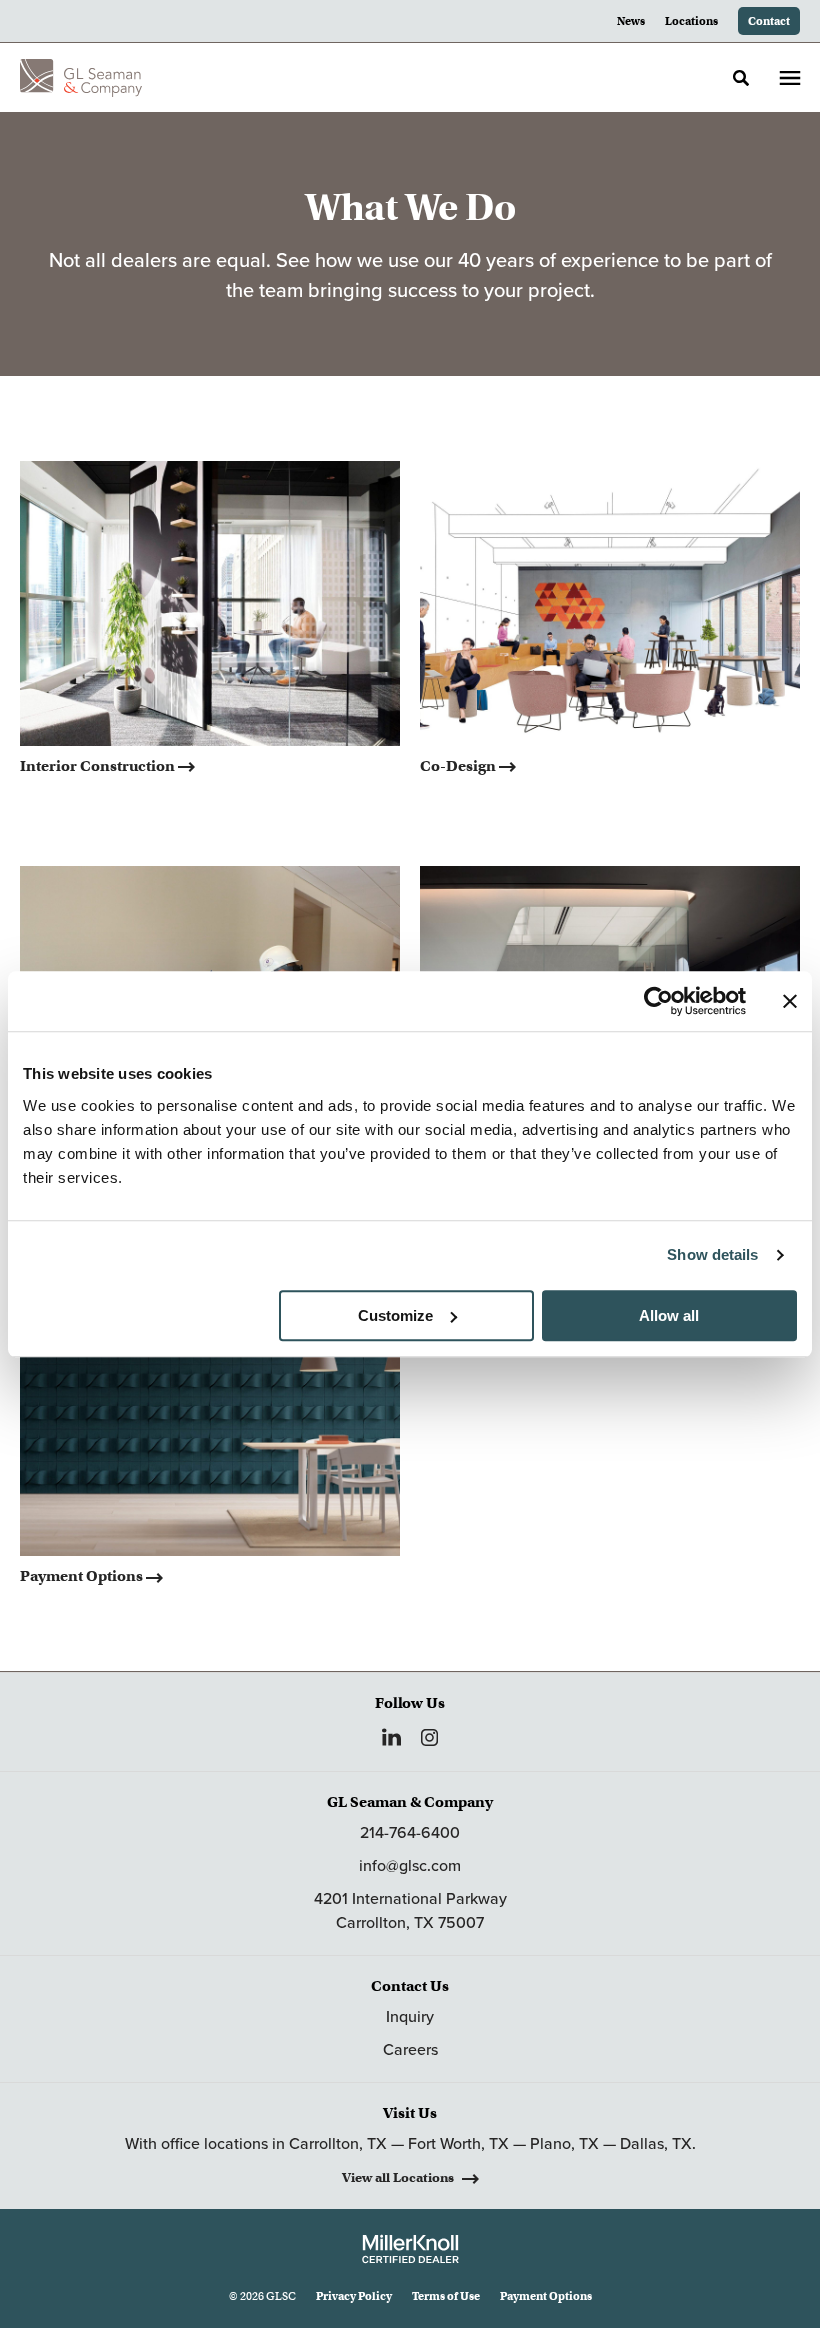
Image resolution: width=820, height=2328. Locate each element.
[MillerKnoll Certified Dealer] (410, 2249)
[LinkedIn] (391, 1737)
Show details (712, 1254)
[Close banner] (790, 1001)
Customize (395, 1315)
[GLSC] (81, 78)
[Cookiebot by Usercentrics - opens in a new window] (658, 1001)
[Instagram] (429, 1737)
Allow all (669, 1315)
